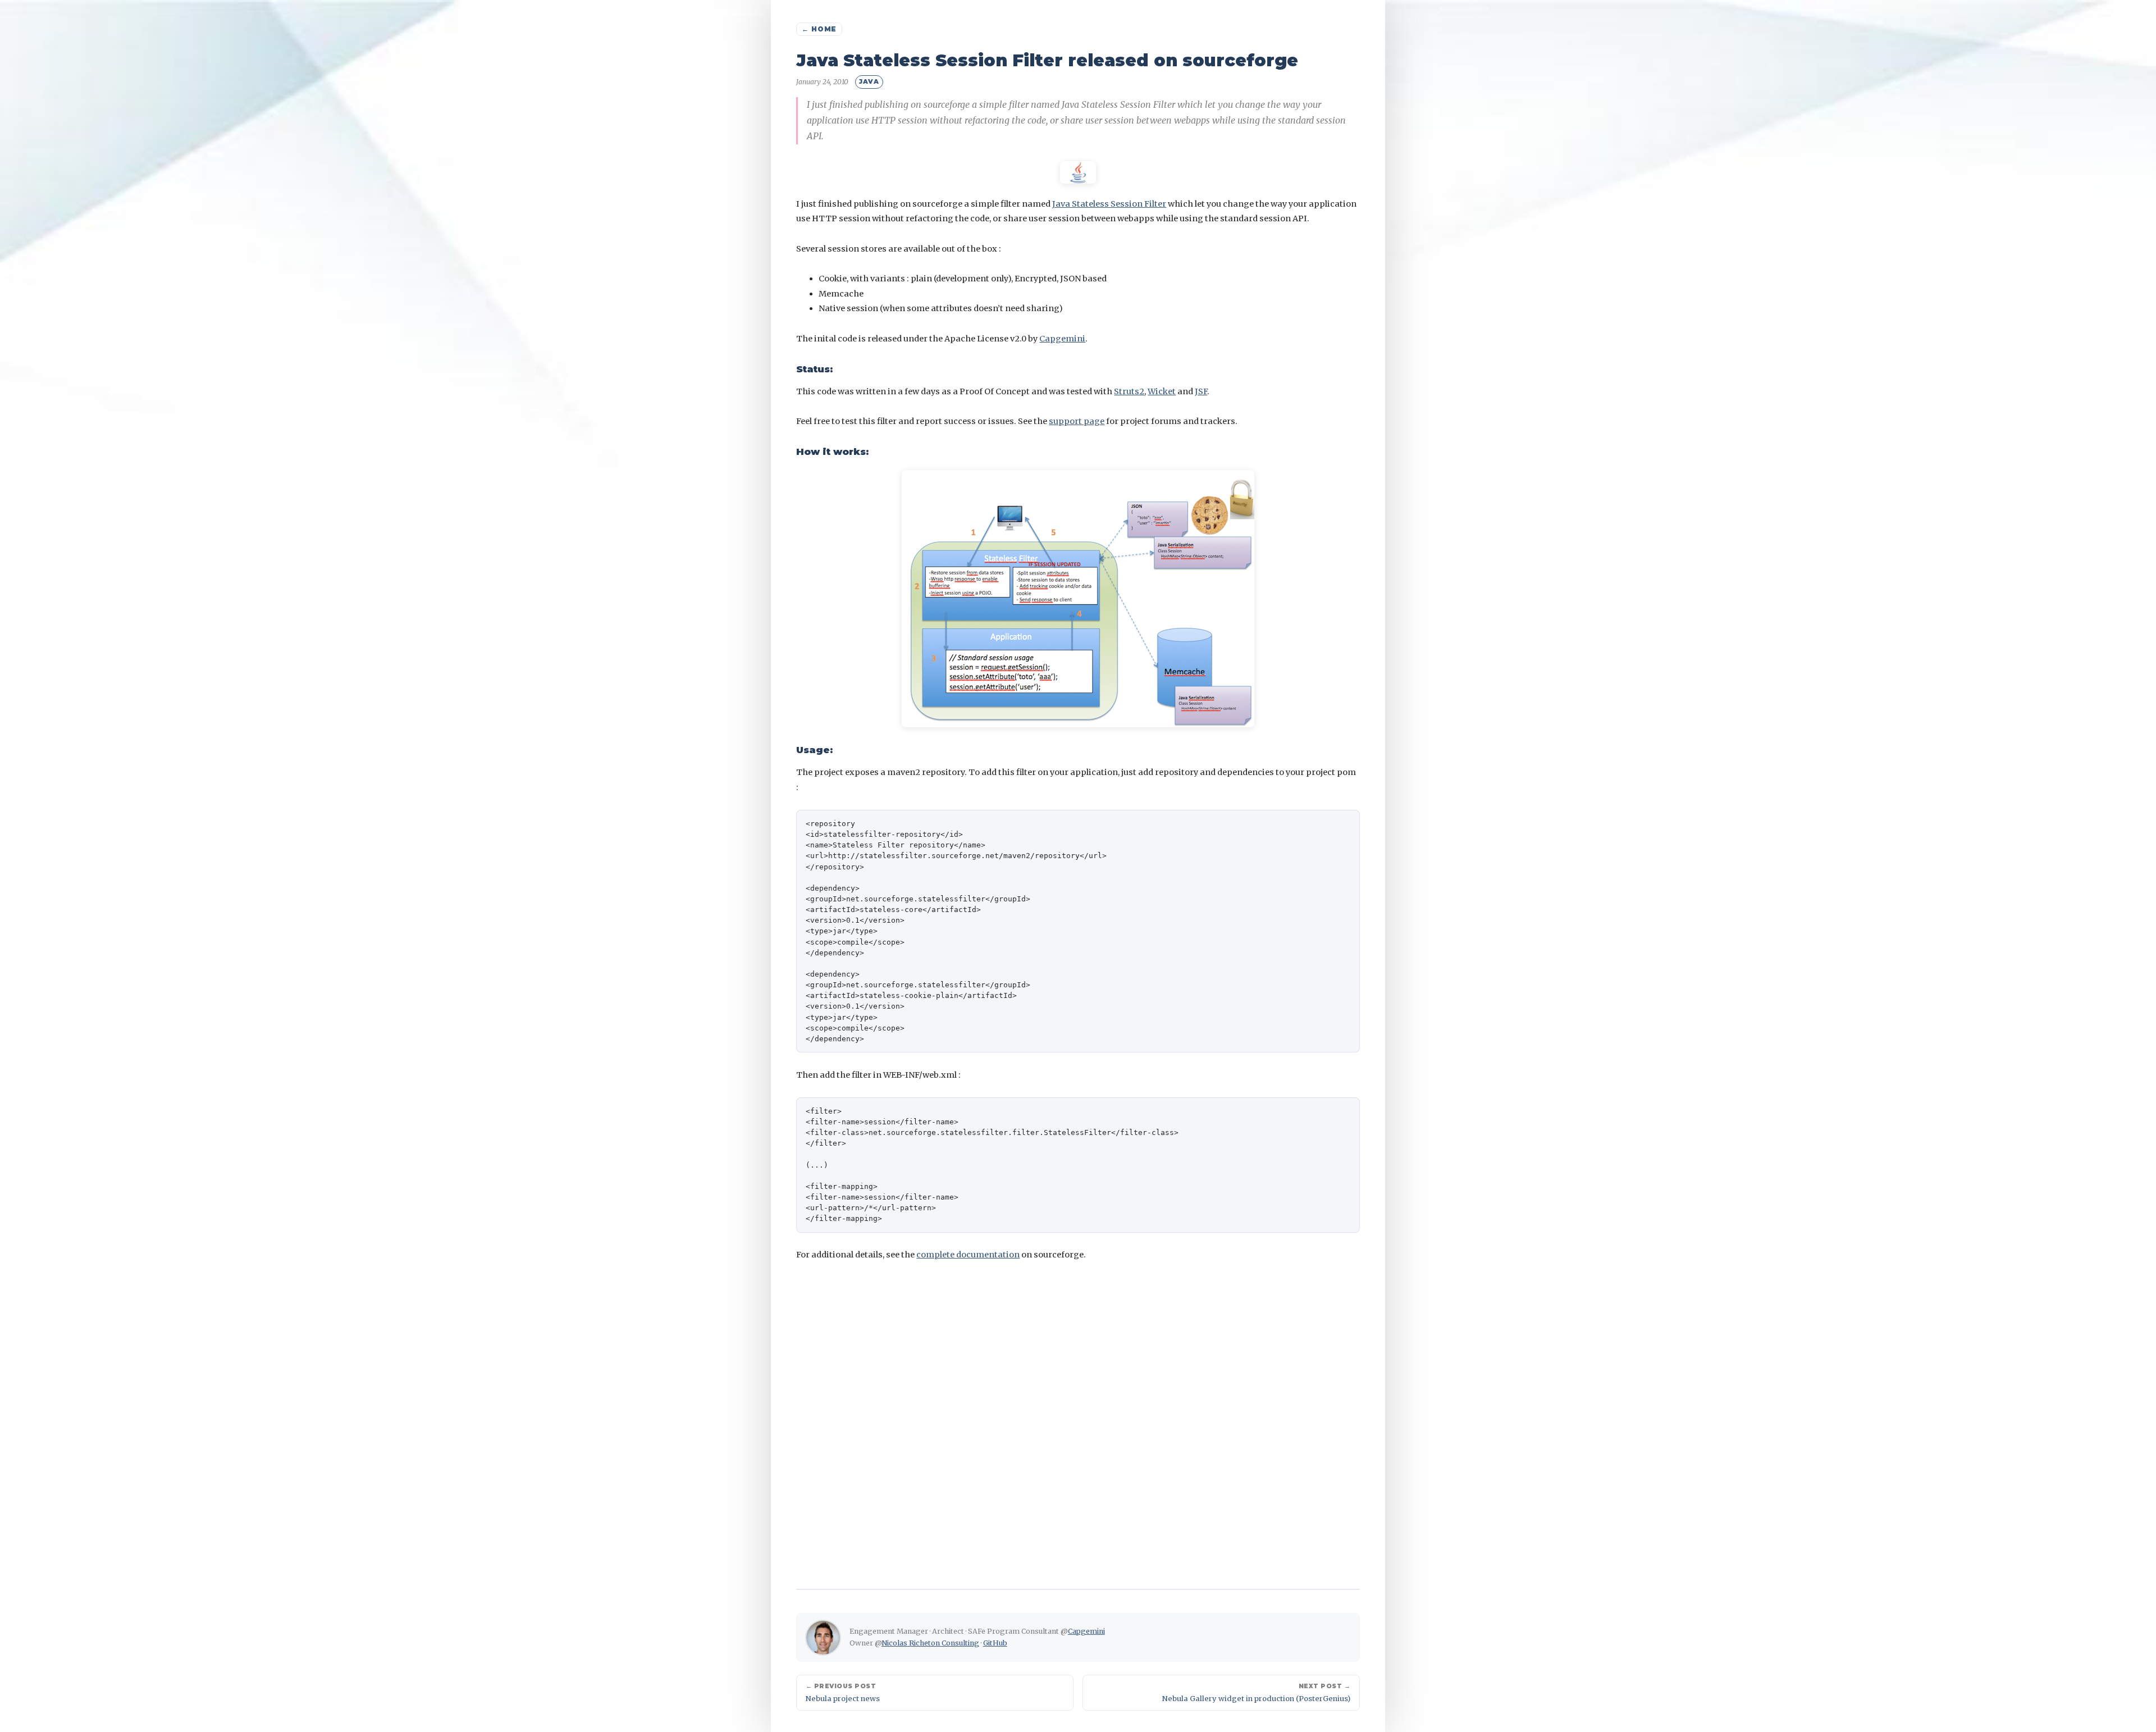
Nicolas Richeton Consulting (930, 1643)
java (869, 81)
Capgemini (1062, 339)
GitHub (995, 1643)
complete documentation (968, 1255)
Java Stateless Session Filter (1109, 204)
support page (1077, 421)
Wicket (1162, 391)
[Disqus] (1078, 1417)
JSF (1201, 391)
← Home (819, 29)
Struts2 (1129, 391)
